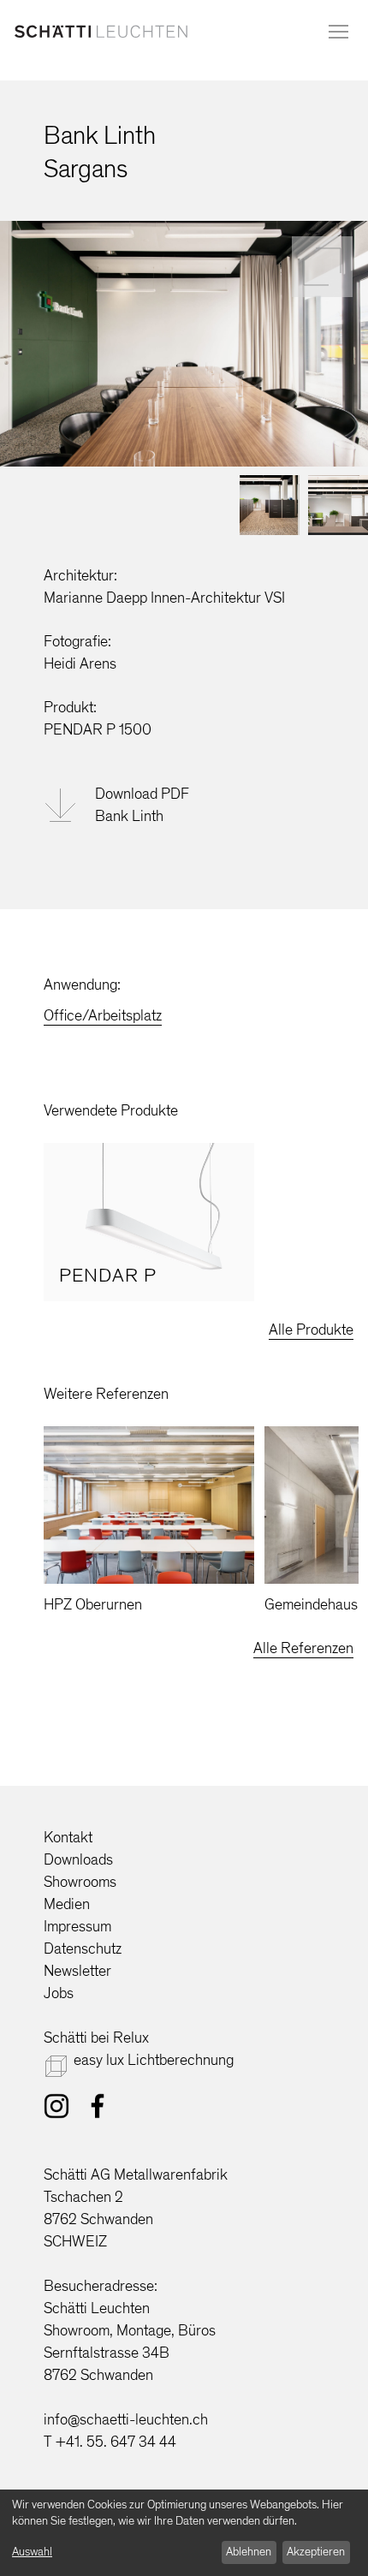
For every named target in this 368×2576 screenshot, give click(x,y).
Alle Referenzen (303, 1648)
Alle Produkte (311, 1330)
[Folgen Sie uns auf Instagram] (56, 2109)
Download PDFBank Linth (142, 805)
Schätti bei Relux (96, 2038)
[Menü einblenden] (338, 32)
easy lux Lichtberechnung (154, 2060)
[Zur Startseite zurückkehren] (101, 35)
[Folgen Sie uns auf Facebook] (98, 2109)
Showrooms (80, 1882)
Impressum (77, 1926)
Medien (67, 1904)
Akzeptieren (316, 2552)
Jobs (59, 1993)
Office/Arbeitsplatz (103, 1015)
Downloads (78, 1859)
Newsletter (77, 1971)
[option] (149, 1222)
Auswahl (32, 2552)
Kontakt (68, 1837)
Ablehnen (249, 2552)
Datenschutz (83, 1948)
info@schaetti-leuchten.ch (126, 2419)
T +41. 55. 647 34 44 (110, 2442)
